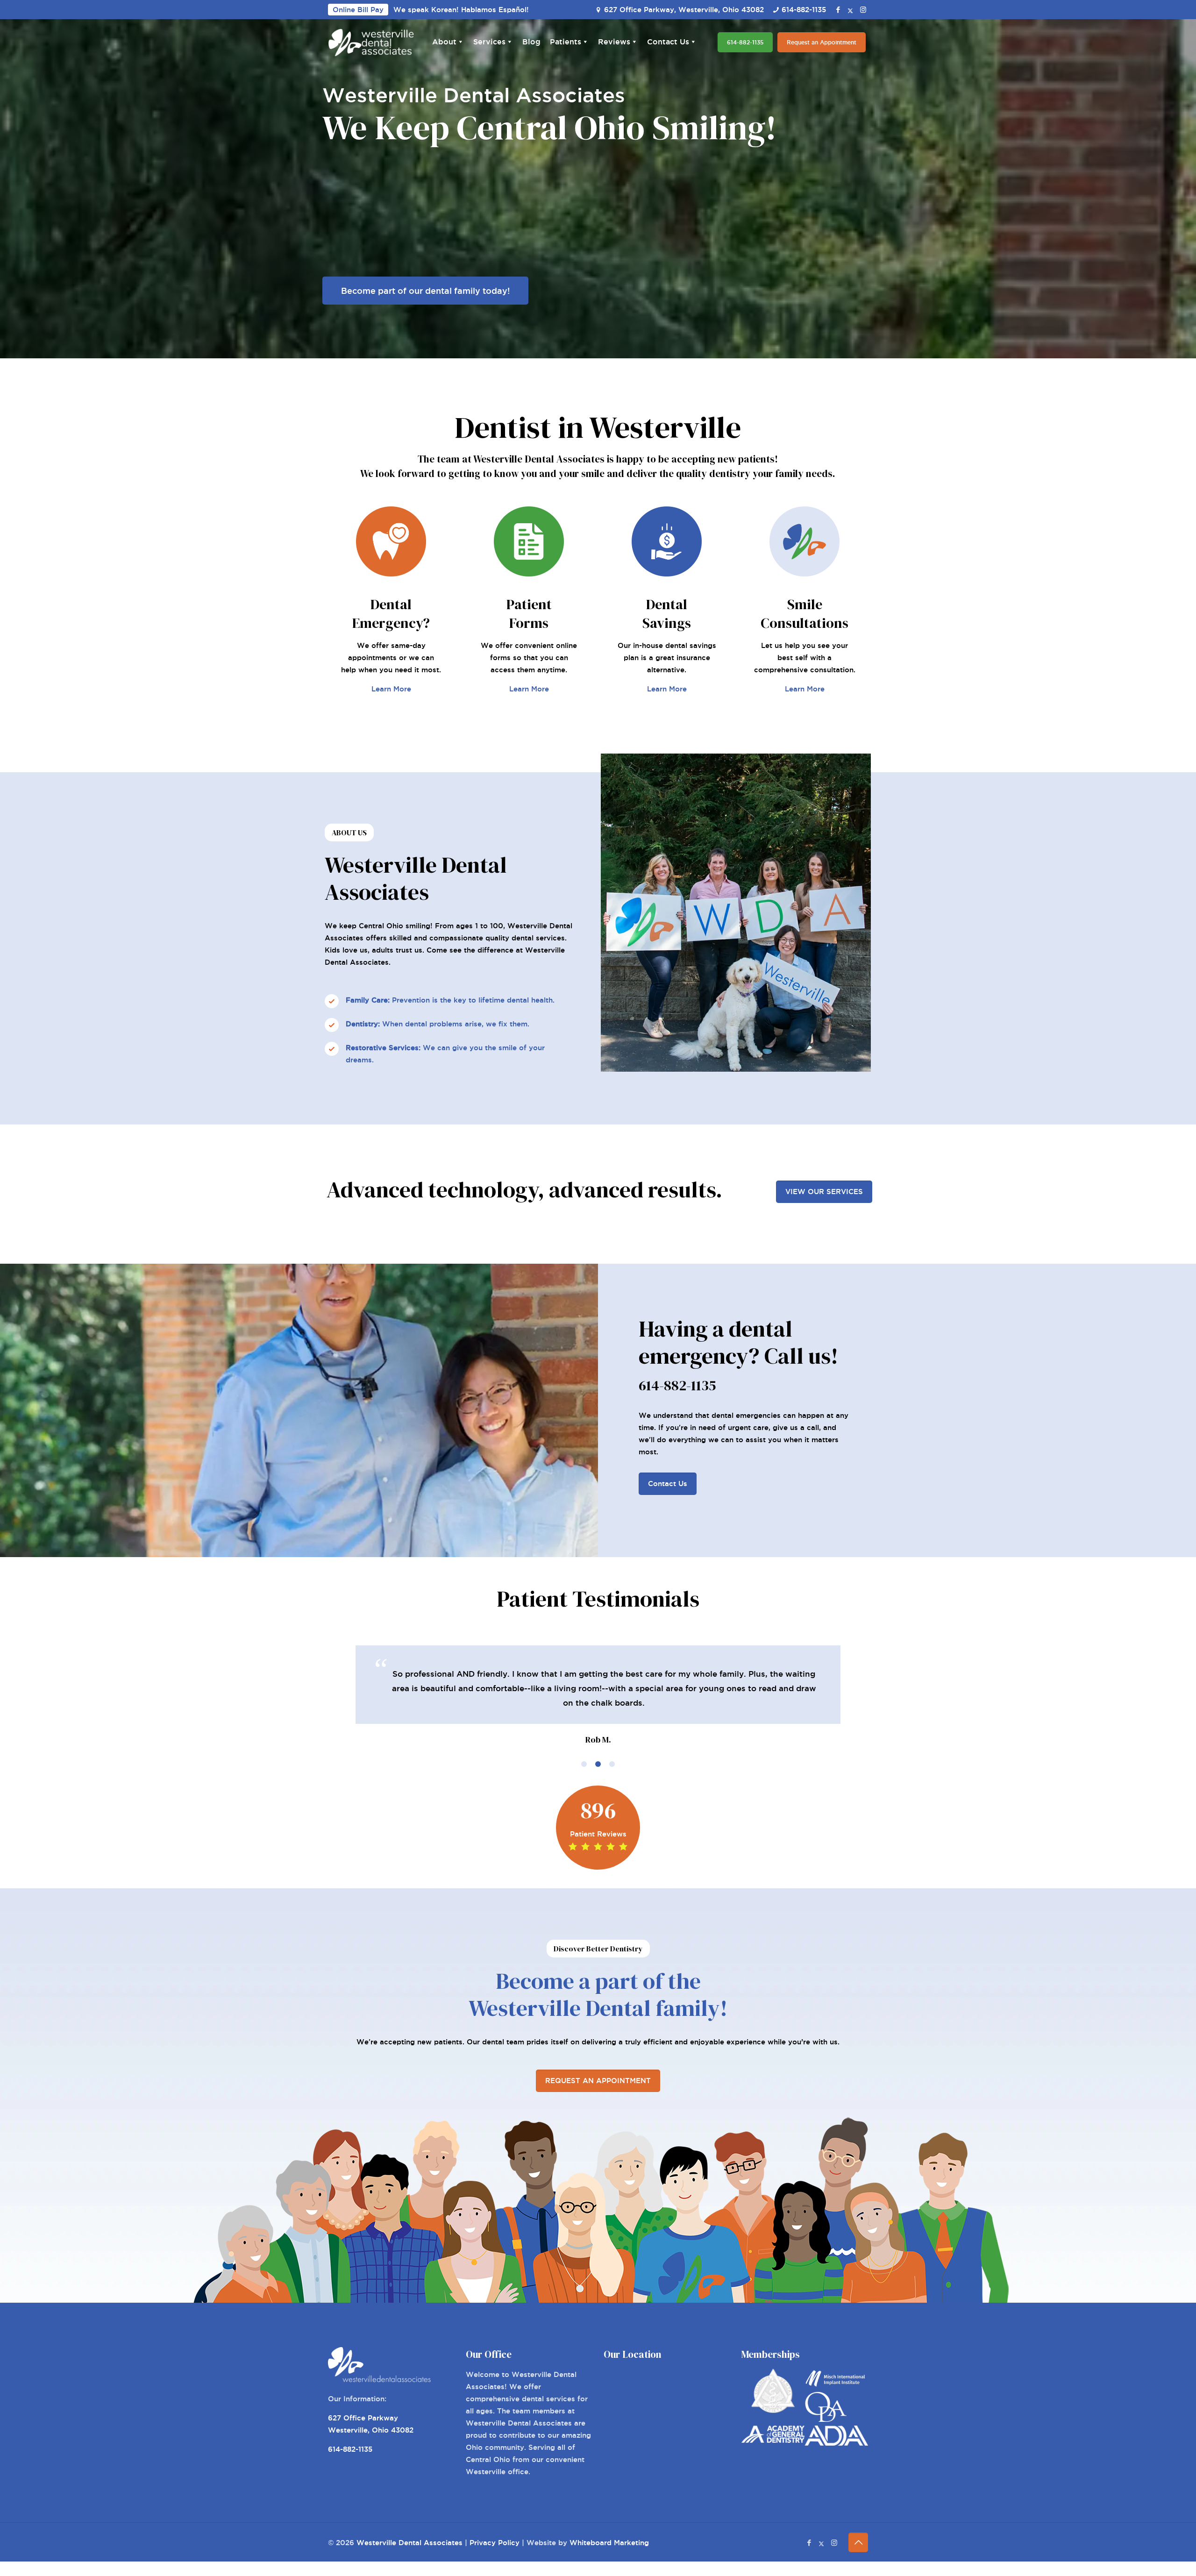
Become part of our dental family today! (425, 291)
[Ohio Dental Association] (826, 2419)
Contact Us (668, 42)
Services (489, 42)
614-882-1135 (804, 10)
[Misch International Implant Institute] (836, 2386)
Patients (566, 42)
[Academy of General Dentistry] (773, 2440)
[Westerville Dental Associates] (371, 43)
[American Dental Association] (836, 2443)
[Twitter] (851, 10)
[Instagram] (863, 10)
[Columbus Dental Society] (773, 2410)
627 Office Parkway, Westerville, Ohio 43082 (684, 10)
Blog (531, 42)
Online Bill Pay (358, 10)
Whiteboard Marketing (609, 2543)
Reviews (614, 42)
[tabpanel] (598, 1696)
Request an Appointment (822, 42)
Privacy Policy (495, 2543)
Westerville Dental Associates (409, 2543)
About (444, 42)
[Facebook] (838, 10)
